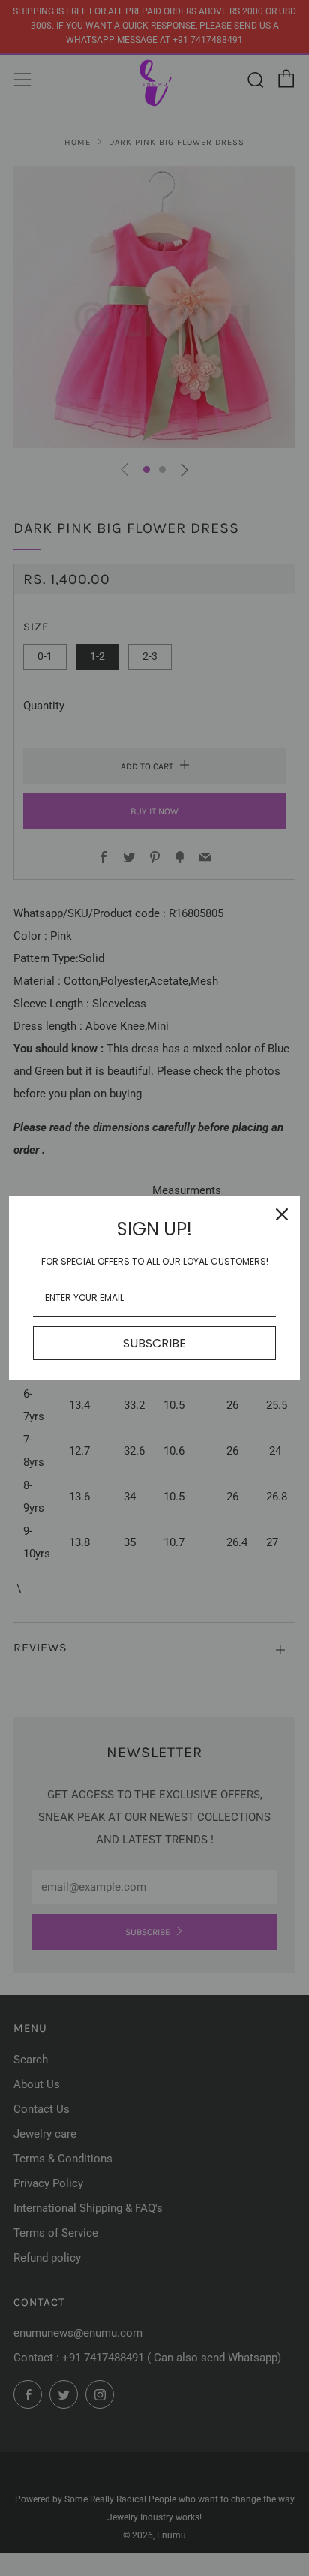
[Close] (282, 1214)
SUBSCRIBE (154, 1343)
